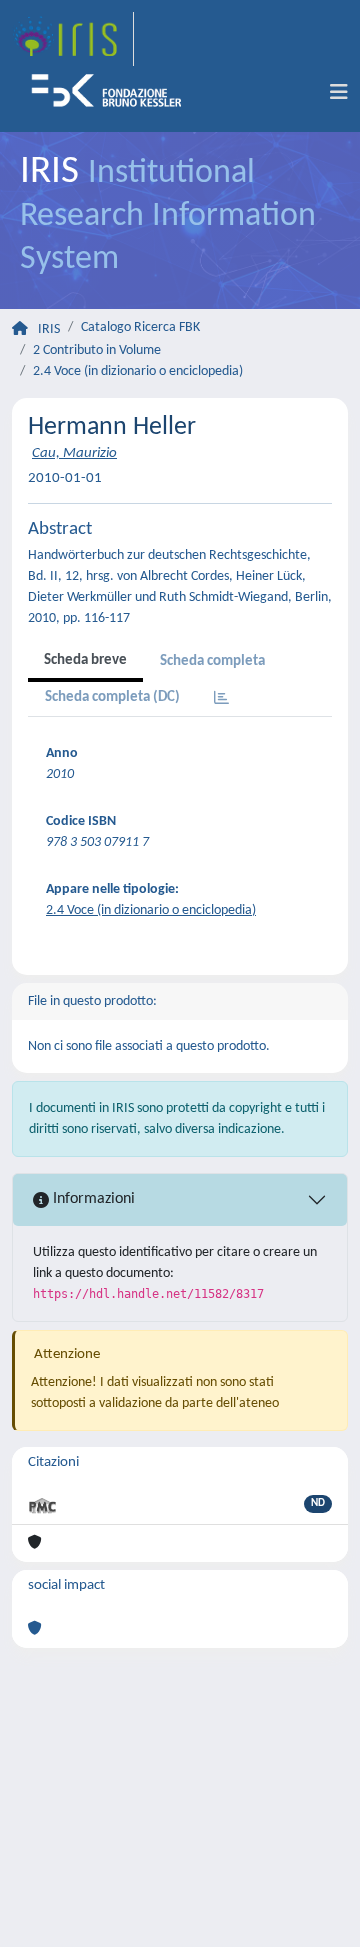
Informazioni (92, 1199)
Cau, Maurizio (74, 453)
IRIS (49, 329)
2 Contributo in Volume (97, 350)
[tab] (221, 699)
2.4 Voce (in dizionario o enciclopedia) (138, 371)
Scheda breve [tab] (85, 660)
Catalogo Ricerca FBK (140, 327)
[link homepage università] (113, 93)
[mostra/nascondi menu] (339, 93)
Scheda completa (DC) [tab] (112, 697)
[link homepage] (73, 39)
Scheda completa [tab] (212, 661)
